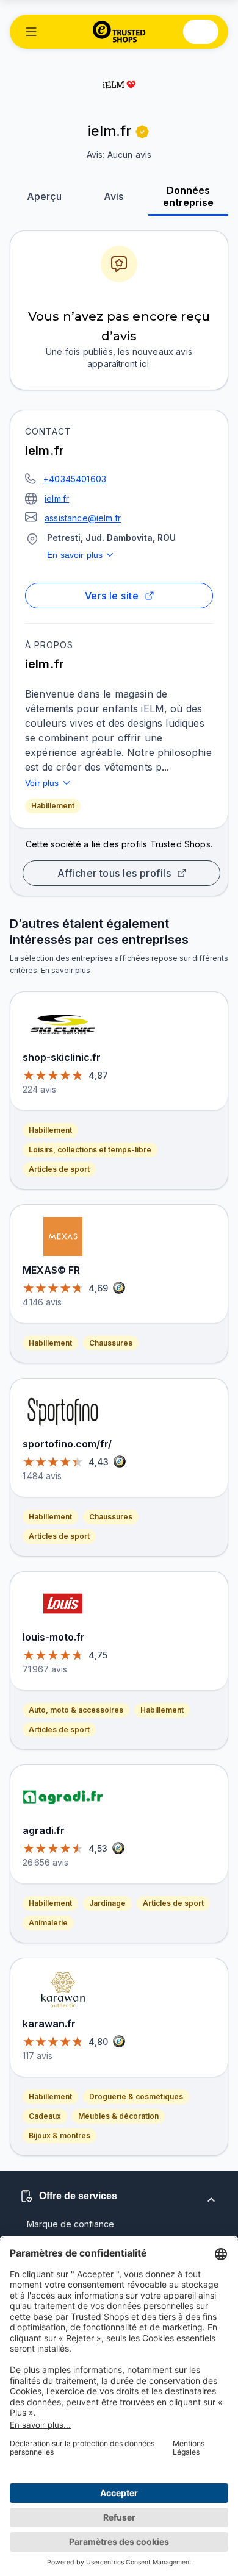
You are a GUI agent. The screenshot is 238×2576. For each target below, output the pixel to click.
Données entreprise (188, 196)
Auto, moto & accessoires (76, 1710)
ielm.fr (57, 498)
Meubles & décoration (118, 2116)
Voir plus (42, 783)
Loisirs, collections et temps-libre (90, 1150)
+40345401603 (75, 479)
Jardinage (107, 1903)
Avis (114, 196)
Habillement (53, 806)
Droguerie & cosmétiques (136, 2096)
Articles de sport (59, 1169)
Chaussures (111, 1343)
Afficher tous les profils (114, 873)
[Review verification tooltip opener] (142, 132)
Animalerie (48, 1923)
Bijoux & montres (60, 2135)
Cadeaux (45, 2116)
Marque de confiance (70, 2224)
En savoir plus (75, 555)
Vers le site (112, 596)
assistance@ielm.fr (83, 518)
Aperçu (44, 196)
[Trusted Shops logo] (119, 32)
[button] (31, 32)
